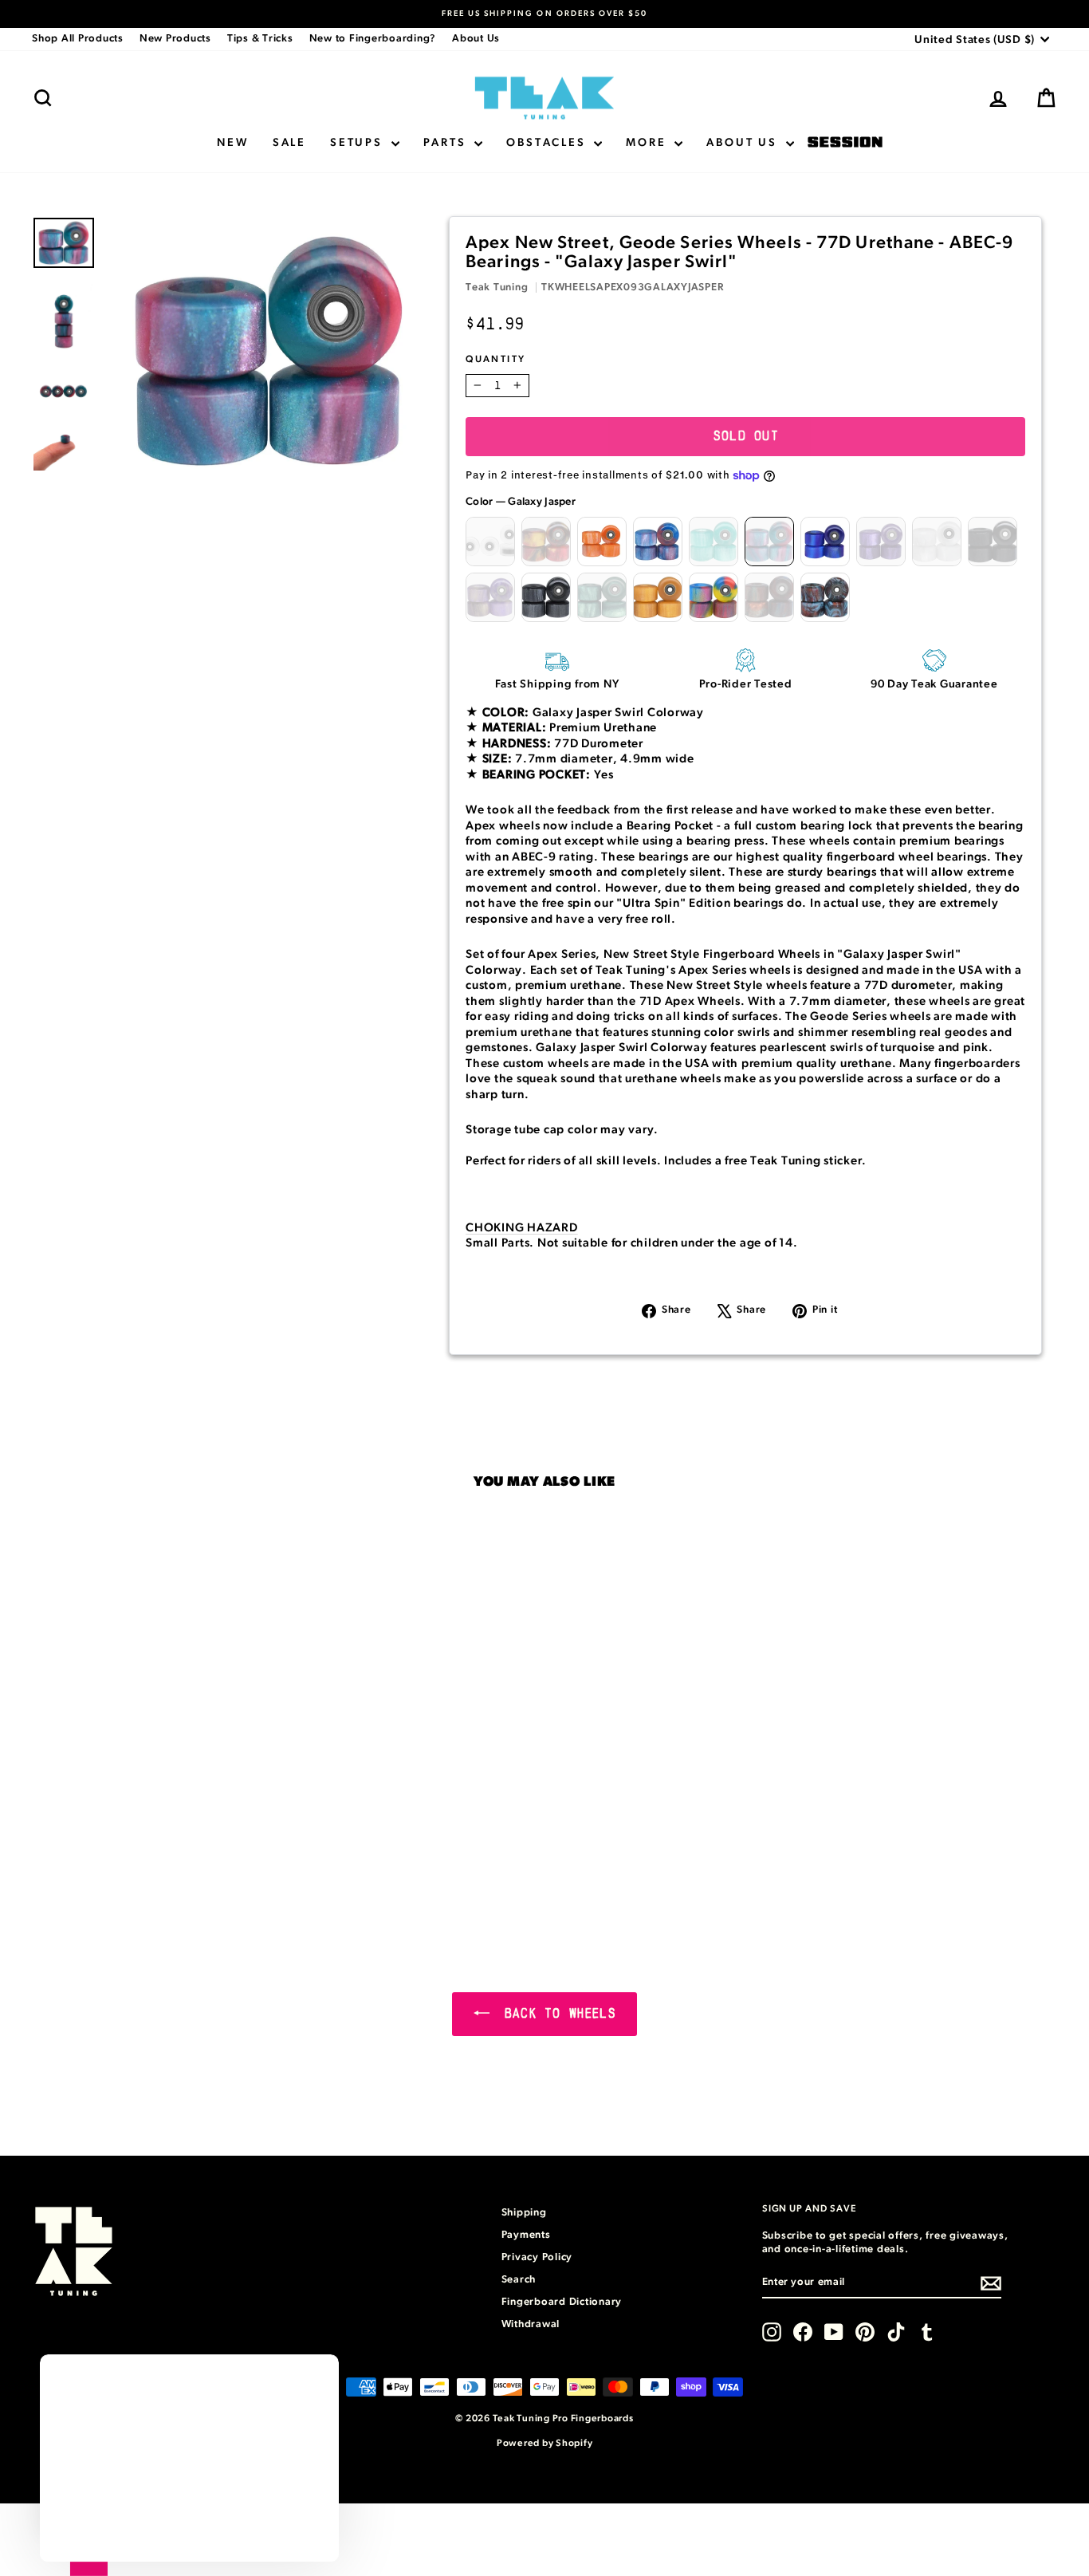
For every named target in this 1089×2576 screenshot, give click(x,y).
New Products (175, 39)
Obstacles (548, 143)
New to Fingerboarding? (373, 39)
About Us (476, 39)
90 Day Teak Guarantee (934, 684)
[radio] (490, 542)
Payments (526, 2235)
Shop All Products (78, 39)
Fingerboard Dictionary (562, 2302)
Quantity (495, 359)
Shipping (524, 2213)
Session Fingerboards (845, 143)
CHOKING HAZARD (522, 1228)
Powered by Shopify (545, 2443)
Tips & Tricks (260, 39)
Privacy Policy (537, 2257)
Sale (289, 143)
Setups (359, 143)
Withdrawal (531, 2324)
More (648, 143)
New (232, 143)
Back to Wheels (556, 2014)
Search (519, 2280)
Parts (447, 143)
